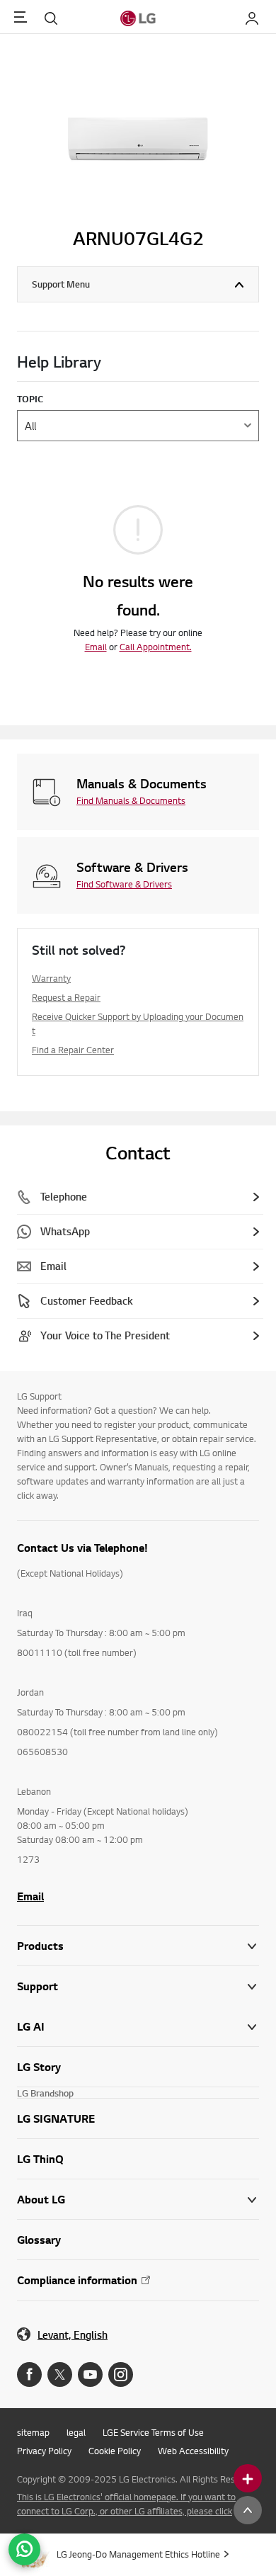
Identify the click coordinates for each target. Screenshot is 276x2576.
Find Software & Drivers (124, 884)
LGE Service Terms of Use (153, 2432)
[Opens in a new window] (29, 2374)
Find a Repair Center (73, 1050)
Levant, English (73, 2335)
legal (76, 2432)
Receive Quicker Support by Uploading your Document (138, 1023)
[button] (138, 1986)
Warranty (51, 978)
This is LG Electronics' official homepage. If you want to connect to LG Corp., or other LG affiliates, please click (126, 2504)
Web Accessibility (193, 2451)
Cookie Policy (115, 2451)
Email (96, 647)
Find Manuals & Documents (131, 800)
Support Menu (61, 284)
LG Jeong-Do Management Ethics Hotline (138, 2554)
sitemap (33, 2432)
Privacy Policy (44, 2451)
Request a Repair (66, 997)
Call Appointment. (156, 647)
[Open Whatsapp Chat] (24, 2549)
